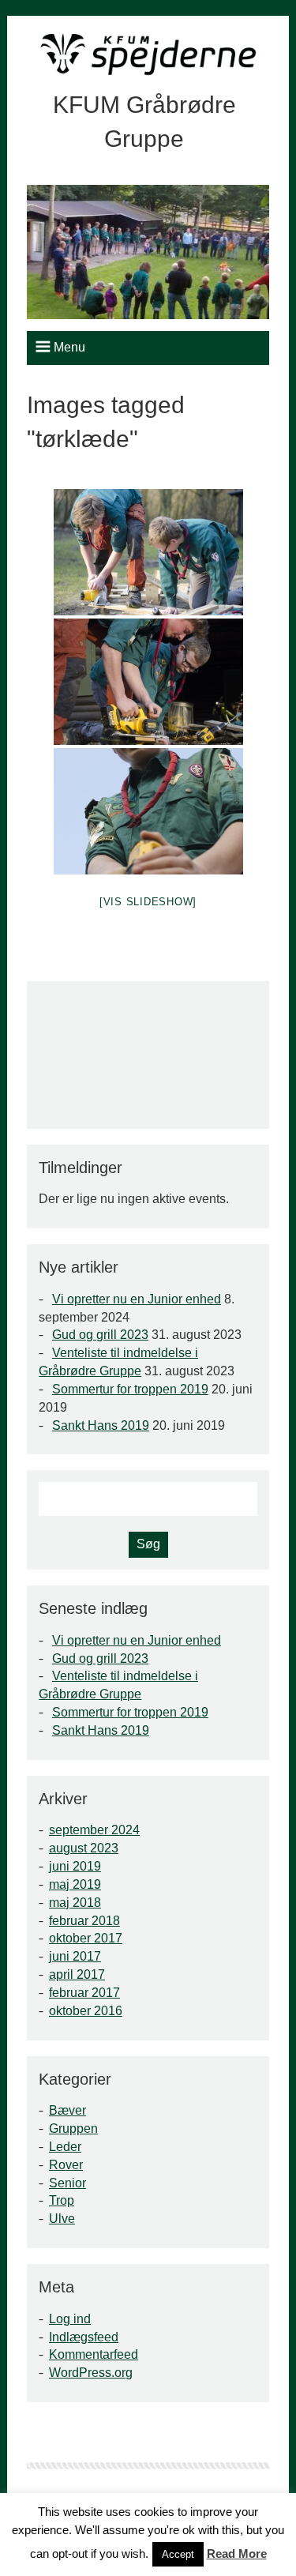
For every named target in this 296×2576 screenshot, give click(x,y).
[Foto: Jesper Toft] (148, 552)
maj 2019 (75, 1884)
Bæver (67, 2110)
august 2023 (84, 1848)
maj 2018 (75, 1903)
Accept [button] (178, 2554)
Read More (237, 2553)
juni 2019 (75, 1866)
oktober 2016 (86, 2011)
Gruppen (73, 2128)
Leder (65, 2147)
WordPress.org (91, 2373)
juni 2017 (75, 1956)
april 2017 (77, 1974)
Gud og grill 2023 (100, 1335)
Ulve (62, 2219)
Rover (66, 2165)
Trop (62, 2200)
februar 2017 (84, 1993)
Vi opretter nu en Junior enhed (137, 1299)
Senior (67, 2183)
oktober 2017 (86, 1938)
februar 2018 (84, 1921)
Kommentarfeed (94, 2354)
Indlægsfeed (84, 2337)
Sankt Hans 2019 (101, 1425)
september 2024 (94, 1830)
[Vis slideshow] (148, 902)
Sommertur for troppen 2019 (130, 1389)
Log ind (70, 2319)
